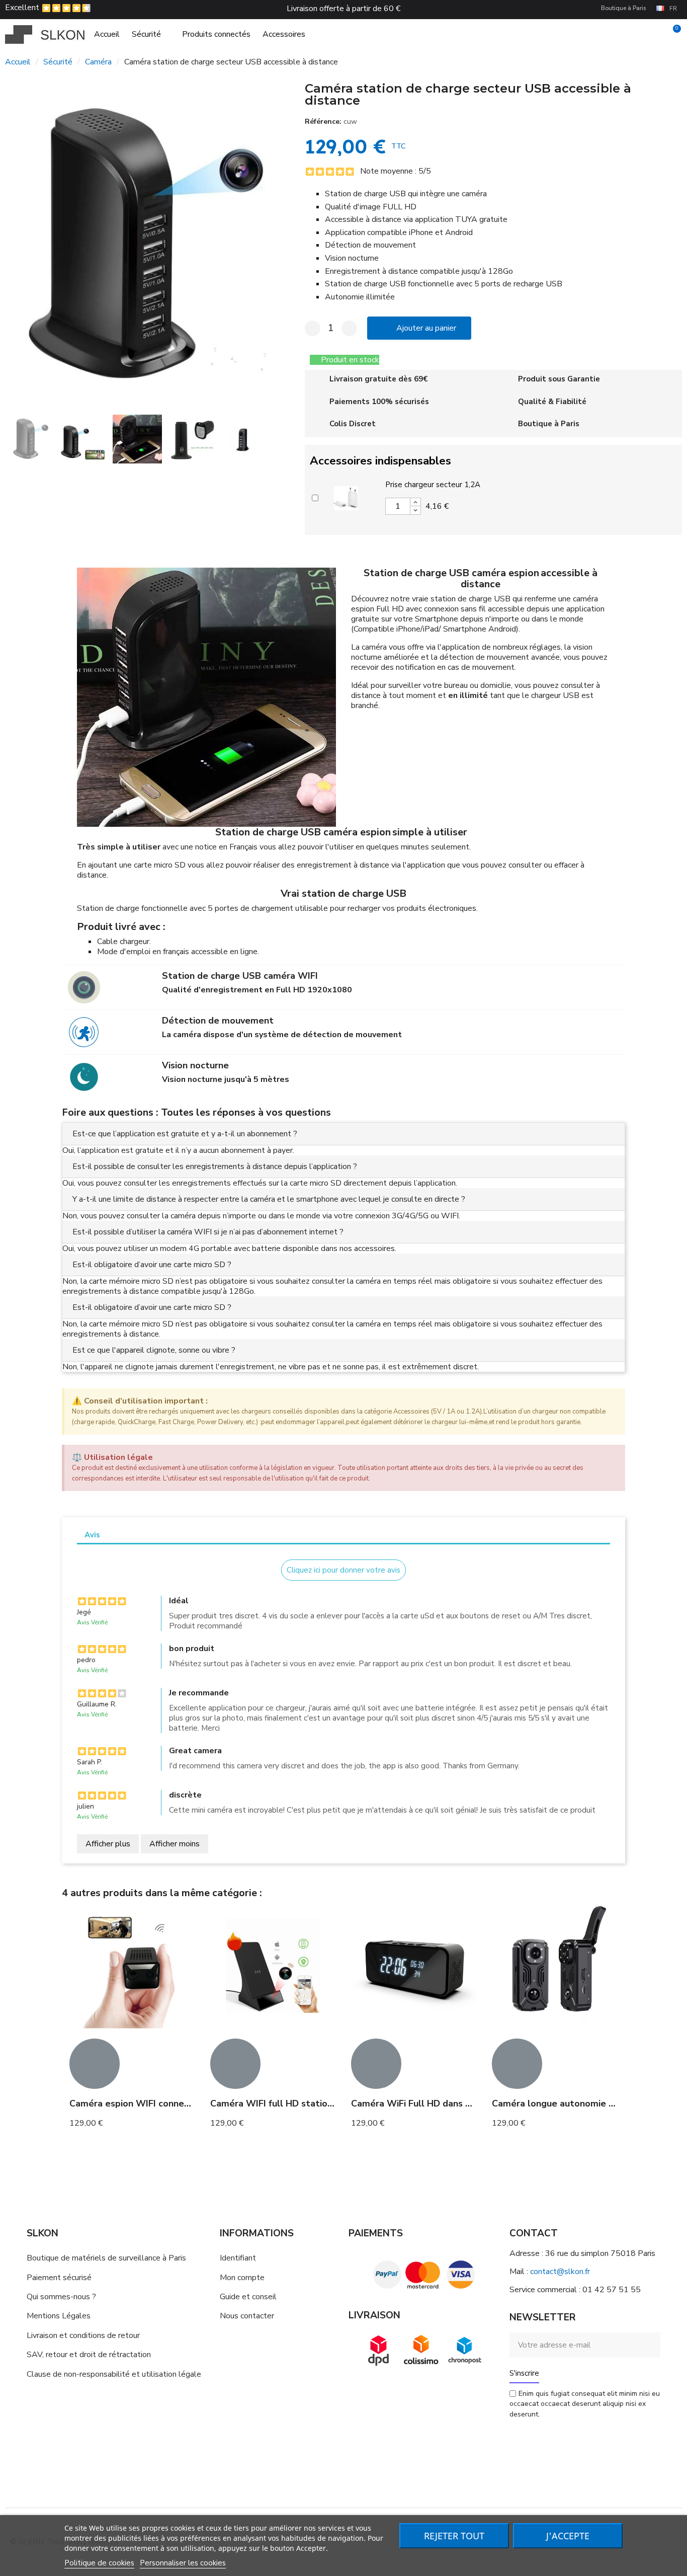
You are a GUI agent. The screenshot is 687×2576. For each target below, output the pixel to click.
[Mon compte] (656, 34)
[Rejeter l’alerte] (615, 1400)
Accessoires (284, 34)
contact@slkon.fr (560, 2272)
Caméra (98, 62)
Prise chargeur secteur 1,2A (433, 485)
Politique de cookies (99, 2563)
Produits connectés (216, 34)
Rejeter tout (454, 2536)
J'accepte (568, 2536)
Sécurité (146, 34)
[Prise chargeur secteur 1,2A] (346, 497)
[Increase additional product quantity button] (415, 502)
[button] (15, 246)
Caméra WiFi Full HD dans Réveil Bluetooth (445, 2103)
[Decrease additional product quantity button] (415, 510)
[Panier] (672, 34)
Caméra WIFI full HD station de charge (294, 2103)
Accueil (107, 34)
